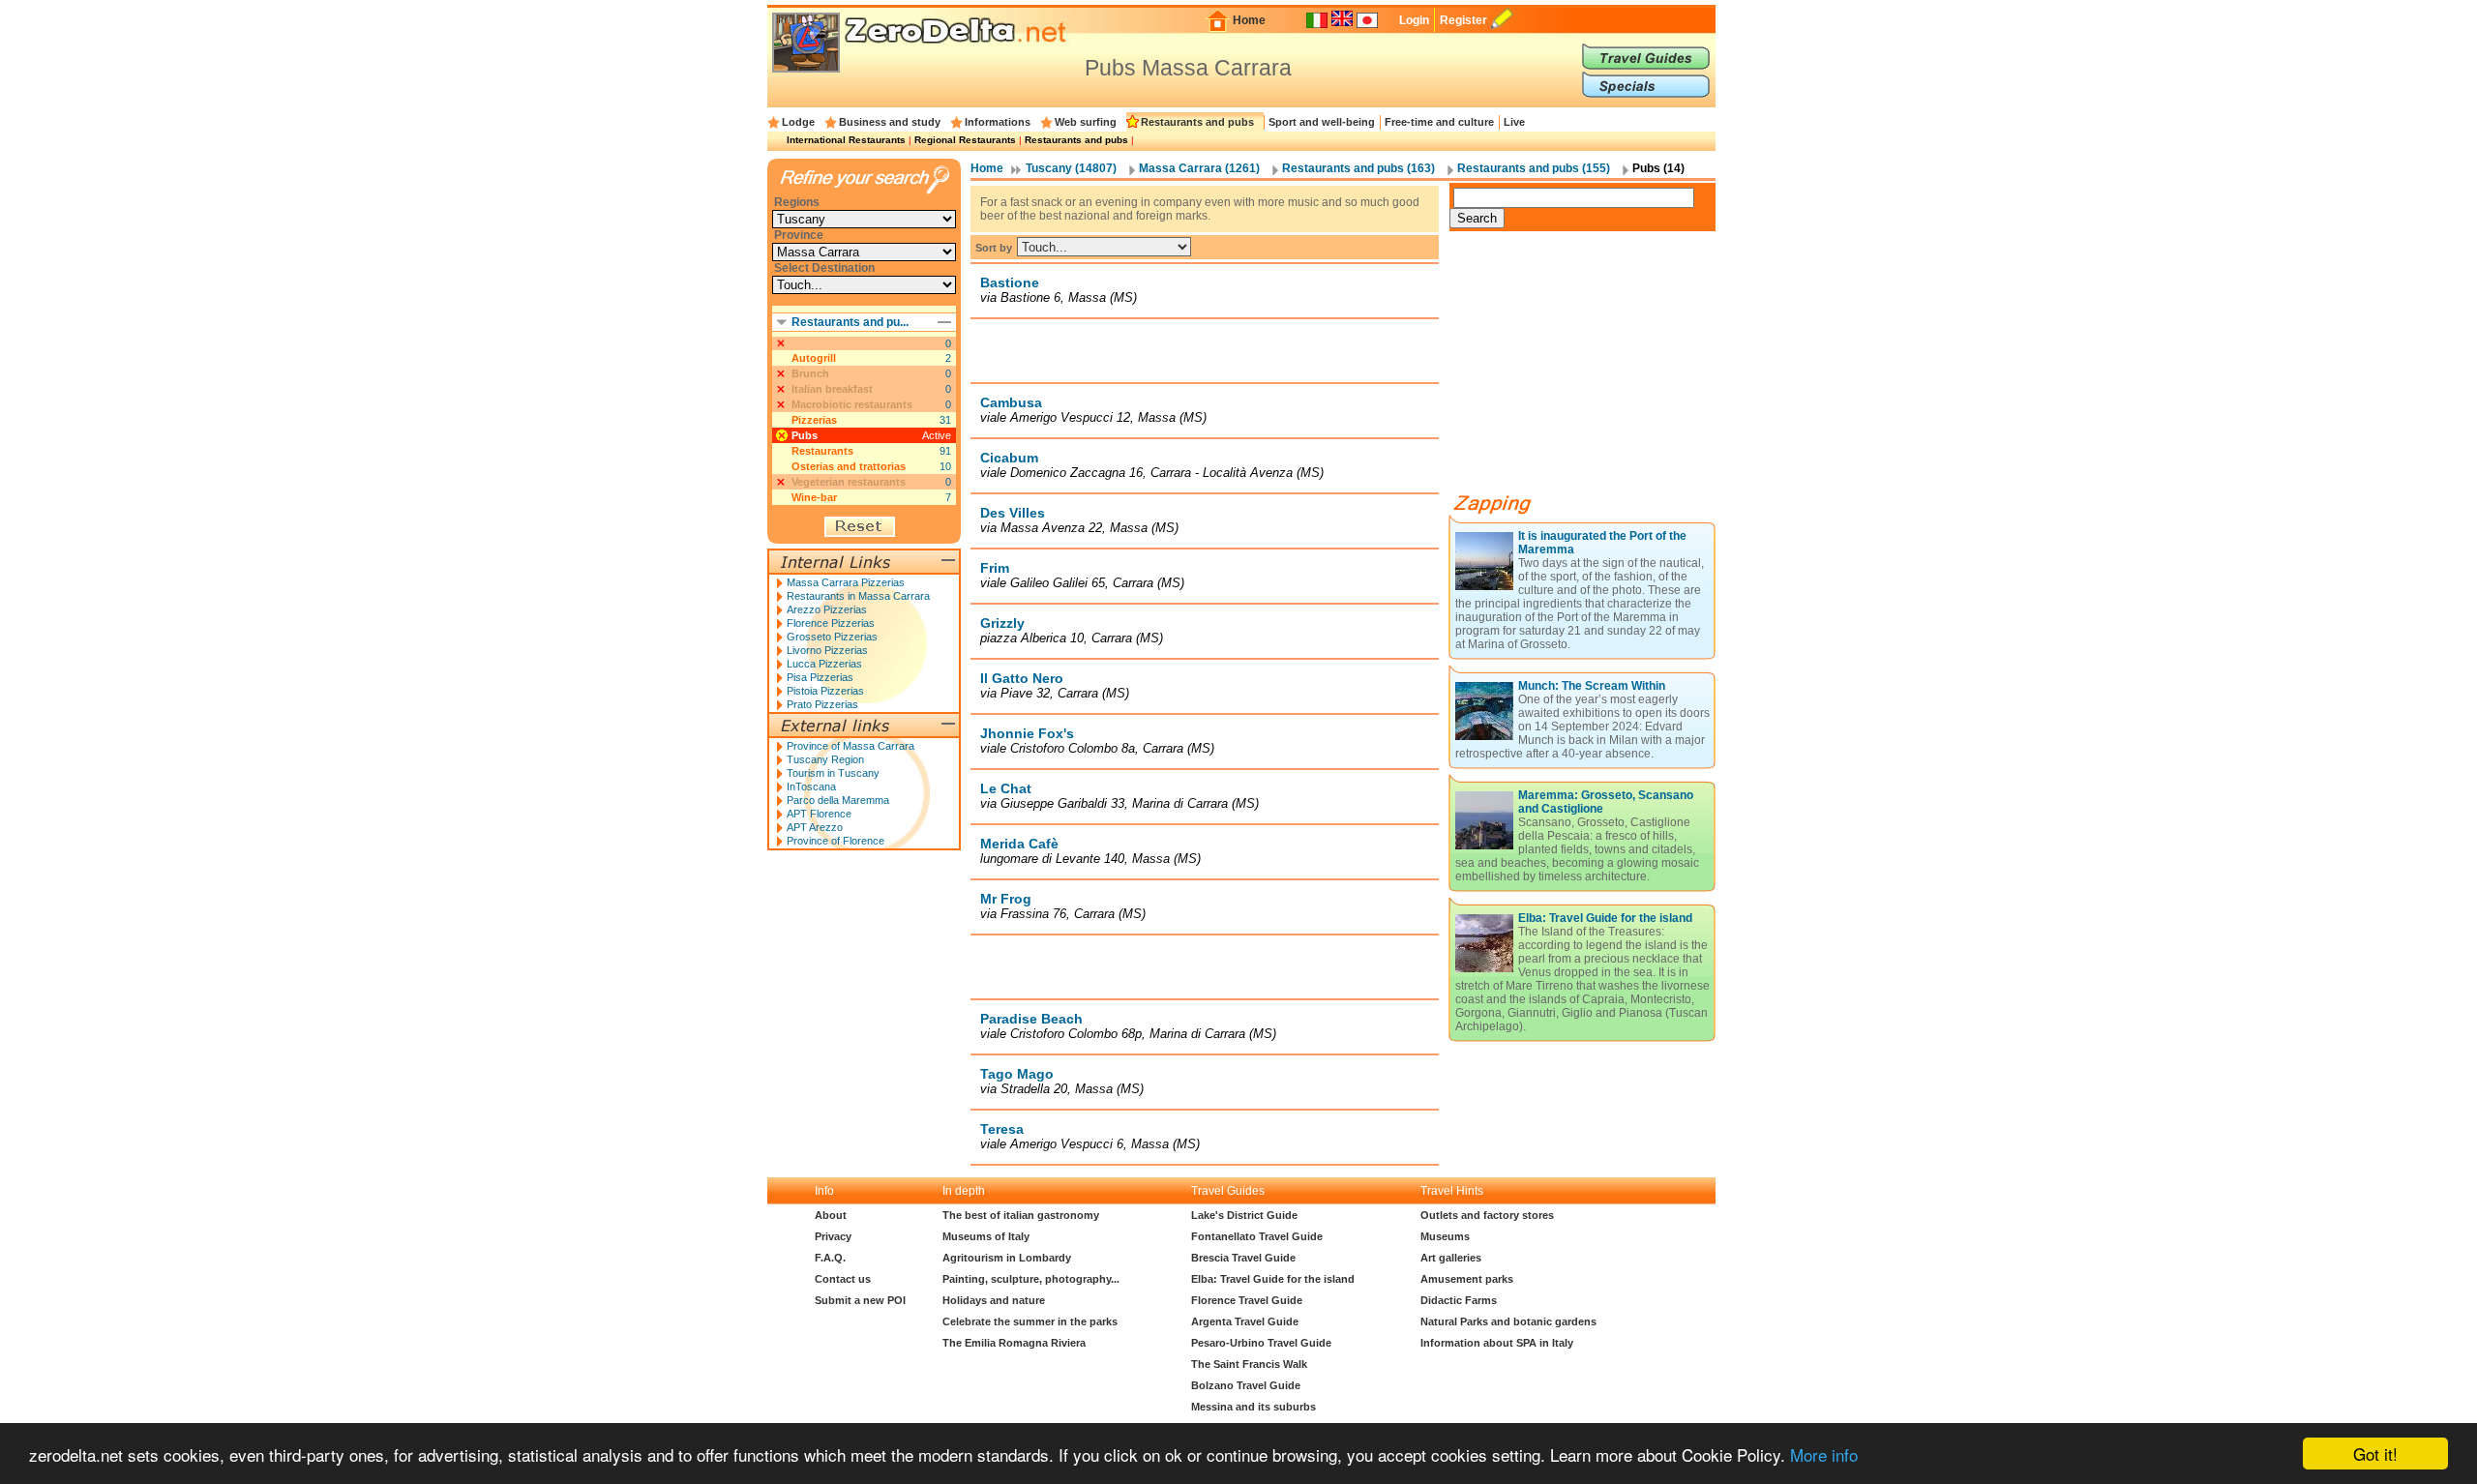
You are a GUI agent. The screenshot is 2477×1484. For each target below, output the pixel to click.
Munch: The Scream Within (1592, 686)
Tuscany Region (825, 759)
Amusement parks (1467, 1279)
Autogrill (814, 358)
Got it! (2375, 1454)
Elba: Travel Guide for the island (1605, 918)
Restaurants (822, 451)
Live (1514, 122)
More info (1824, 1454)
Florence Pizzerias (831, 623)
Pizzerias (814, 420)
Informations (998, 122)
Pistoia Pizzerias (825, 691)
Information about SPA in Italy (1497, 1343)
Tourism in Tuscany (833, 773)
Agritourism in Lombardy (1007, 1258)
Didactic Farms (1459, 1300)
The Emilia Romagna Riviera (1014, 1343)
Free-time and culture (1439, 122)
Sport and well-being (1322, 122)
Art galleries (1451, 1258)
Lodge (798, 122)
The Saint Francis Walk (1249, 1364)
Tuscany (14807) (1071, 168)
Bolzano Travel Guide (1246, 1385)
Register (1463, 20)
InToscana (811, 787)
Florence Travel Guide (1247, 1300)
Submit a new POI (860, 1300)
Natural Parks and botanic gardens (1508, 1321)
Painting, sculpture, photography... (1031, 1279)
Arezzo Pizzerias (827, 609)
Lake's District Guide (1244, 1215)
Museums (1445, 1236)
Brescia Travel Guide (1243, 1258)
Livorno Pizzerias (827, 650)
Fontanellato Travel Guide (1257, 1236)
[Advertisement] (1205, 350)
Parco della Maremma (838, 800)
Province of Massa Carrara (851, 746)
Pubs (805, 435)
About (831, 1215)
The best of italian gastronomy (1021, 1215)
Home (1249, 20)
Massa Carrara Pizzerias (846, 582)
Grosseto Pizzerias (832, 637)
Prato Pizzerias (822, 704)
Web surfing (1086, 122)
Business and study (890, 122)
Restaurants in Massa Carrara (858, 596)
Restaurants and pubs (1197, 122)
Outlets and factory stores (1487, 1215)
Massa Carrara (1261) (1199, 168)
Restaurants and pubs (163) (1358, 168)
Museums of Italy (986, 1236)
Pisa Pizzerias (820, 677)
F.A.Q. (830, 1258)
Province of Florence (836, 841)
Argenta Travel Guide (1245, 1321)
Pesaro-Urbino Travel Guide (1261, 1343)
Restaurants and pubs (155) (1534, 168)
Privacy (833, 1236)
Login (1414, 20)
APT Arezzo (815, 827)
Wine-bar (814, 497)
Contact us (843, 1279)
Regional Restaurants (965, 140)
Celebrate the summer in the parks (1030, 1321)
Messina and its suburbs (1253, 1407)
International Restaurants (846, 140)
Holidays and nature (994, 1300)
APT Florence (819, 814)
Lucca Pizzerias (824, 664)
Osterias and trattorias (849, 466)
